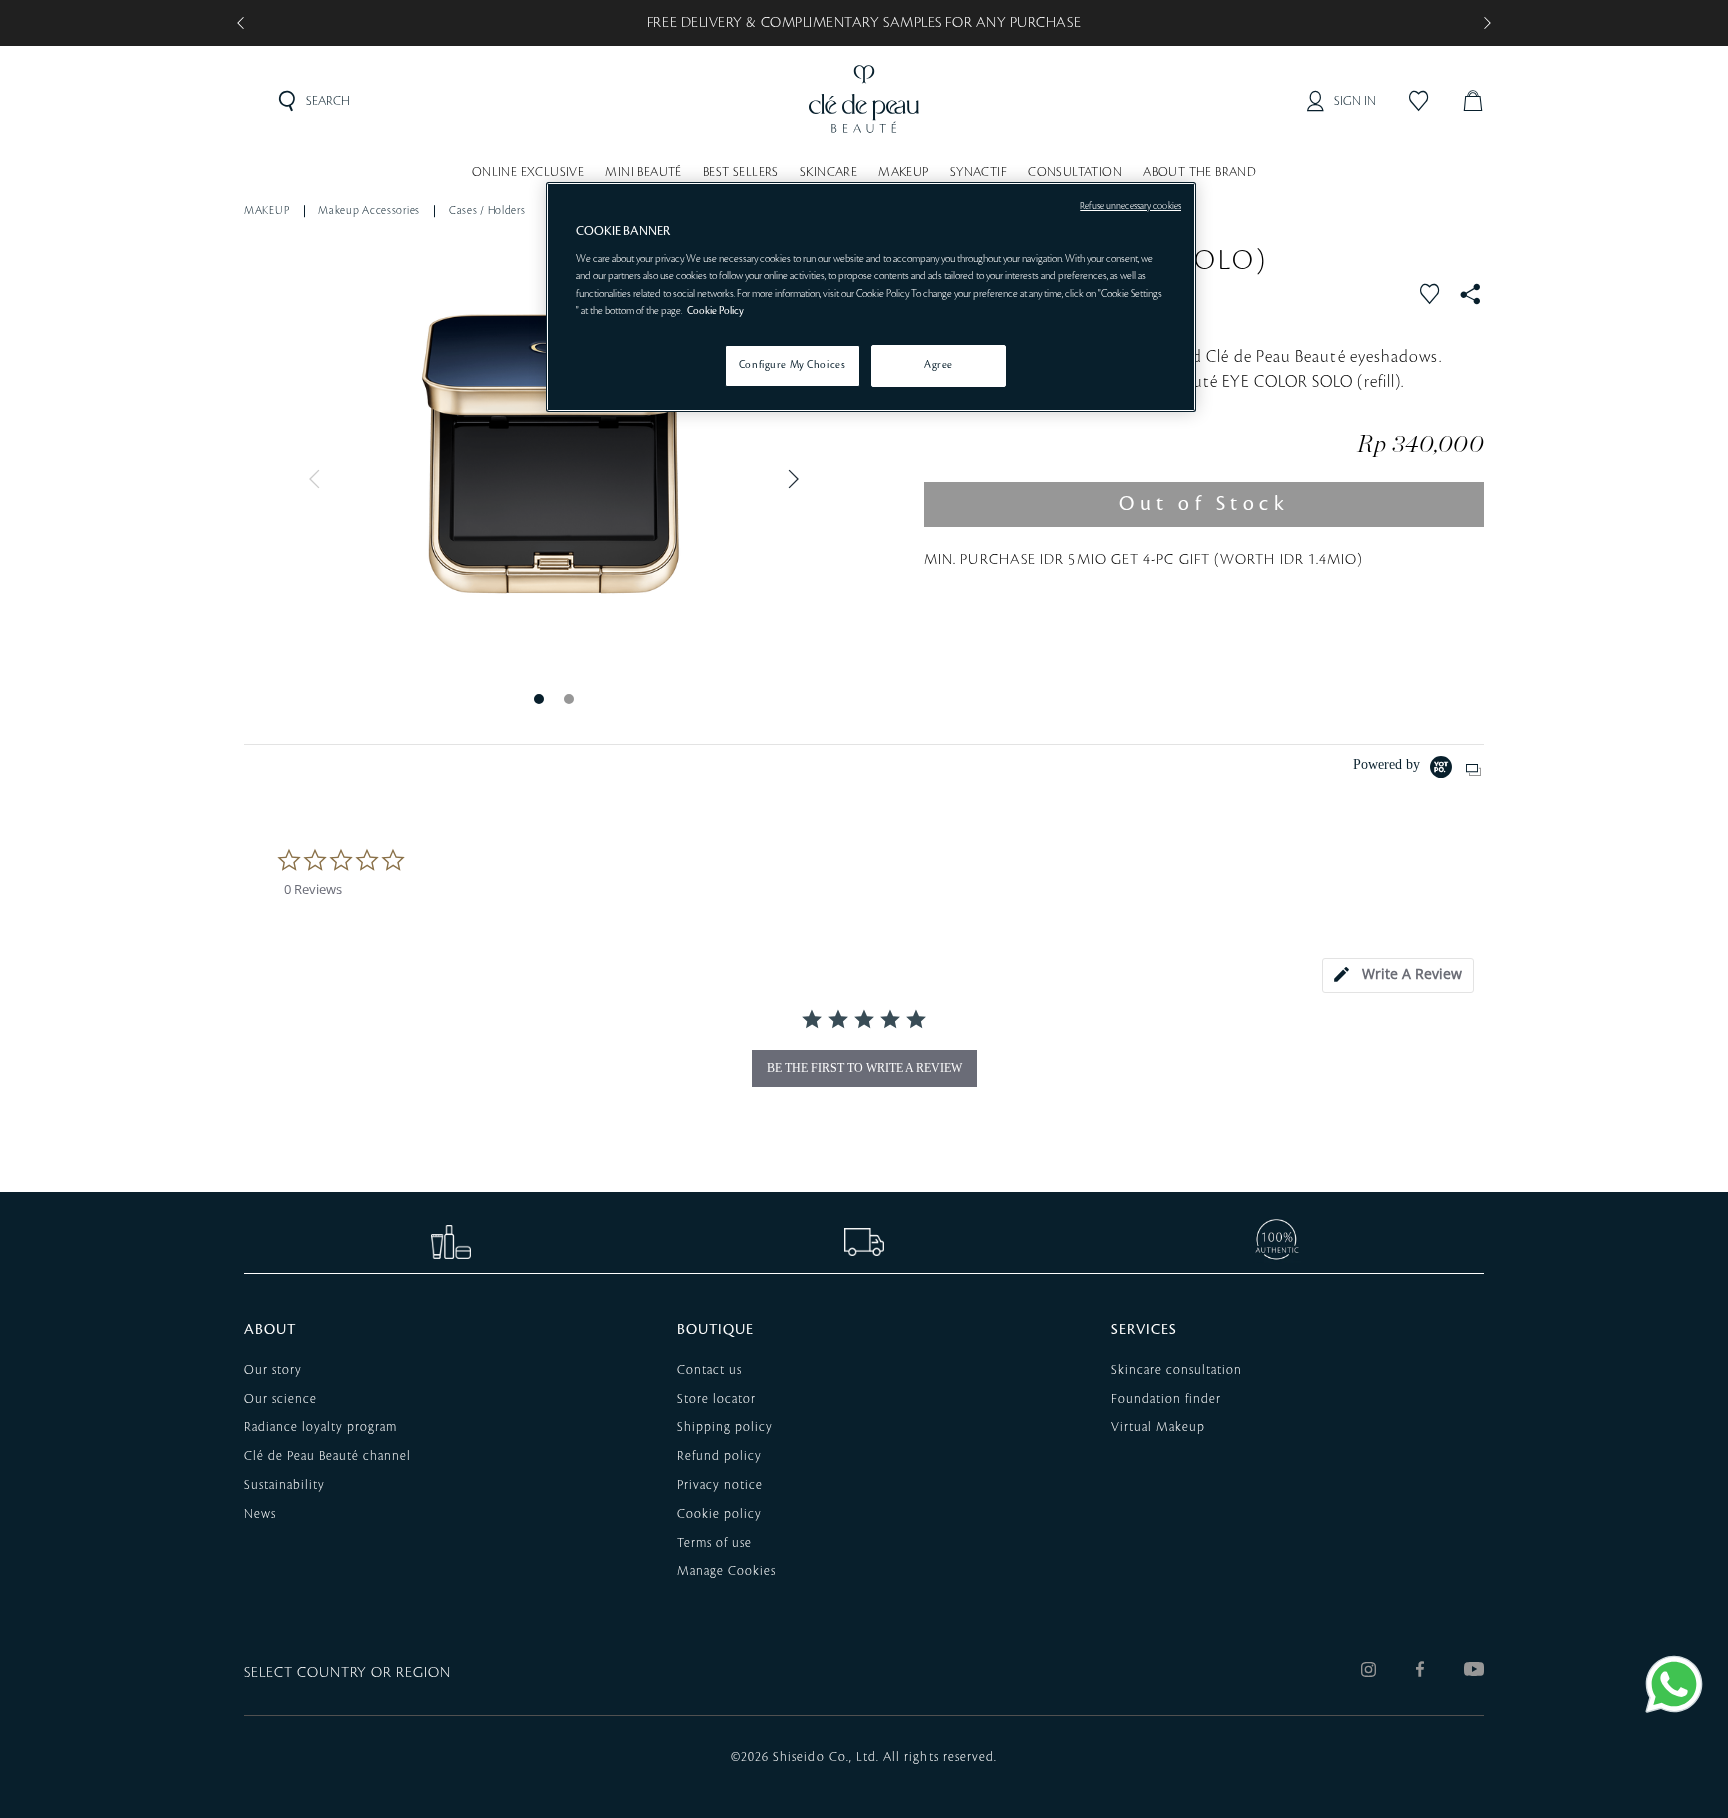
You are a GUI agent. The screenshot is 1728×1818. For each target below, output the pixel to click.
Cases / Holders (487, 211)
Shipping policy (725, 1427)
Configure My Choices (792, 365)
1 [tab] (539, 698)
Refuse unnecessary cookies (1130, 206)
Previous (319, 479)
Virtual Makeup (1158, 1427)
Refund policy (719, 1456)
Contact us (709, 1370)
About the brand (1199, 172)
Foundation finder (1166, 1399)
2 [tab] (569, 698)
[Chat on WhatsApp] (1674, 1684)
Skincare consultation (1176, 1370)
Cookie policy (719, 1514)
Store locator (716, 1399)
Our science (280, 1399)
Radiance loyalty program (320, 1427)
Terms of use (714, 1543)
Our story (273, 1370)
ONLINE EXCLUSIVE (528, 172)
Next (789, 479)
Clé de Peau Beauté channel (327, 1456)
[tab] (1398, 975)
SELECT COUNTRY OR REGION (347, 1673)
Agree (938, 365)
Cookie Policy (715, 311)
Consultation (1075, 172)
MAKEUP (903, 172)
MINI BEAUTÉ (643, 172)
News (260, 1514)
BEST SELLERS (741, 172)
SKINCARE (828, 172)
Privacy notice (720, 1485)
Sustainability (284, 1485)
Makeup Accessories (369, 211)
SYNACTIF (978, 172)
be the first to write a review (864, 1068)
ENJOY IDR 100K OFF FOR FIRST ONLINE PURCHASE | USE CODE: (864, 23)
